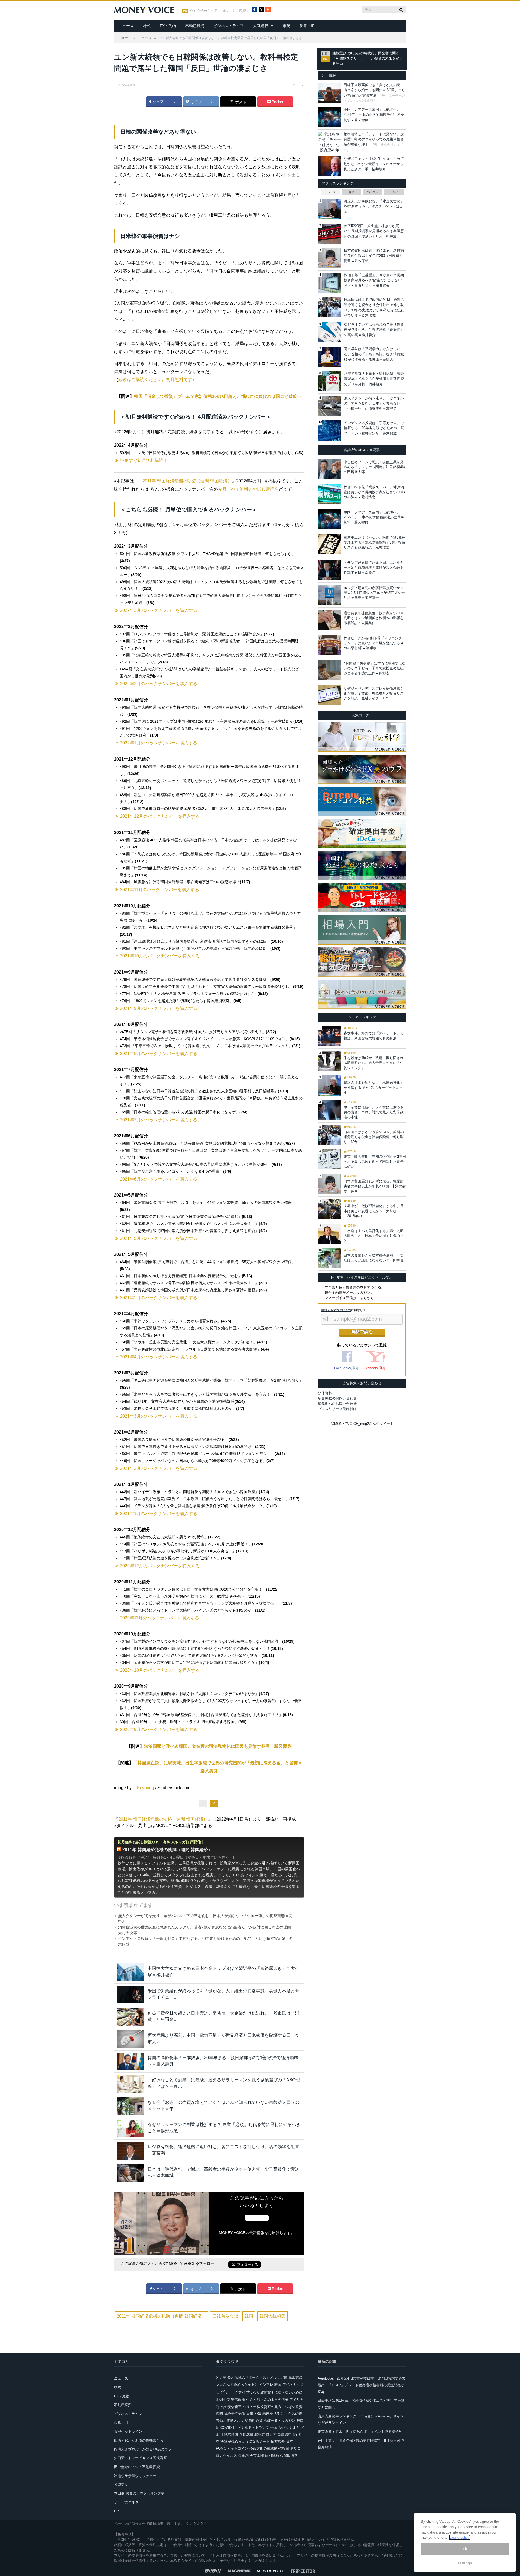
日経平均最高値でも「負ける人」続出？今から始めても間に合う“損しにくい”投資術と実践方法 (374, 90)
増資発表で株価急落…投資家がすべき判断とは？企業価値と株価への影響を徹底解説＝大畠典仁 (374, 618)
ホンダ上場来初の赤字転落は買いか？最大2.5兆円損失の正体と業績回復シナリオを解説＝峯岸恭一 (374, 593)
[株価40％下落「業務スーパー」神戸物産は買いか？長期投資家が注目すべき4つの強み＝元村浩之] (329, 494)
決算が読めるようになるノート (245, 2441)
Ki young (146, 1788)
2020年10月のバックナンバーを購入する (160, 1670)
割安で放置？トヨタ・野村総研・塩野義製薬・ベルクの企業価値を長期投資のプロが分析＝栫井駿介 (374, 379)
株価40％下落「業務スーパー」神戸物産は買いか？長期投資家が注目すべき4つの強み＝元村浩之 (375, 492)
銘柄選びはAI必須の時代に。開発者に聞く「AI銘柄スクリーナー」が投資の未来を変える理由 (368, 58)
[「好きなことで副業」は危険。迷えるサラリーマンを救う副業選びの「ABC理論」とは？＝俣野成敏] (130, 2084)
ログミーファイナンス (238, 2392)
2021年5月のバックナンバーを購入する (159, 1238)
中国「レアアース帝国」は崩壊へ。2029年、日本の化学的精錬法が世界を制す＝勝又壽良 (374, 115)
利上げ (221, 2407)
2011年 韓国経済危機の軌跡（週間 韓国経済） (187, 481)
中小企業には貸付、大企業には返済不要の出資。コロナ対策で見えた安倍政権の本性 (374, 1112)
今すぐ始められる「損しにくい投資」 (220, 11)
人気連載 (261, 26)
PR (116, 2511)
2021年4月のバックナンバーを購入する (159, 1357)
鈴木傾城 (231, 2434)
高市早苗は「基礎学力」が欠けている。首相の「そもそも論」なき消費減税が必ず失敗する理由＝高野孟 (374, 354)
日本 (290, 2441)
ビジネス (394, 192)
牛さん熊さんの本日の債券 (267, 2400)
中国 (274, 2428)
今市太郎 (257, 2455)
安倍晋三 (235, 2407)
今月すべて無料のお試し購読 (246, 489)
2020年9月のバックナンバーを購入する (159, 1729)
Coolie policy (460, 2537)
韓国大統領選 (272, 2316)
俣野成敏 (246, 2434)
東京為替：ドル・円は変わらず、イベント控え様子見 (360, 2432)
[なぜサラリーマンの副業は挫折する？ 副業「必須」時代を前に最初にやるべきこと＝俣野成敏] (130, 2128)
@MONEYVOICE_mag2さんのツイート (362, 1424)
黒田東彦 (295, 2378)
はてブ (196, 102)
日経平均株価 (235, 2414)
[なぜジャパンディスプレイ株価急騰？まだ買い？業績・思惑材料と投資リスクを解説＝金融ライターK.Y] (329, 695)
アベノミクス (293, 2385)
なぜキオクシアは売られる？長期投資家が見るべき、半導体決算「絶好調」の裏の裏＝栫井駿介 (374, 330)
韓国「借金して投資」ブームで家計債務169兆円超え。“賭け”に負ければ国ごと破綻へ (218, 396)
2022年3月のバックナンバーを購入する (159, 610)
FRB (258, 2414)
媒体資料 (325, 1393)
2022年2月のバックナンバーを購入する (159, 684)
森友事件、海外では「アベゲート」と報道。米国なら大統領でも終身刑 (374, 1036)
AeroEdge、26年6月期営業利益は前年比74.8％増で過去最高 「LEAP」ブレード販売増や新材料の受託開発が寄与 (362, 2385)
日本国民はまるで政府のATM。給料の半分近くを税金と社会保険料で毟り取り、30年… (374, 1137)
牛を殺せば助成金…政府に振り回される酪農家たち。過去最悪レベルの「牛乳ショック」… (374, 1063)
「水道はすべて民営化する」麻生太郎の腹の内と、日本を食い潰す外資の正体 (374, 1236)
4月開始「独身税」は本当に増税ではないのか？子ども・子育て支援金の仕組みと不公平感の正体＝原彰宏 (375, 668)
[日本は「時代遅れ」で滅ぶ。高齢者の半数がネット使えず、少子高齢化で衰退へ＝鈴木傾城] (130, 2173)
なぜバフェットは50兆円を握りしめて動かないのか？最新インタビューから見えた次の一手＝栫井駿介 (374, 164)
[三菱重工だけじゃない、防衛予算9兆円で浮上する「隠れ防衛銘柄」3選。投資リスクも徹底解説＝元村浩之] (329, 544)
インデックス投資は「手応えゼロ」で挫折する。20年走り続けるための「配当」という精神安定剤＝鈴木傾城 (374, 428)
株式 (147, 26)
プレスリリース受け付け (337, 1409)
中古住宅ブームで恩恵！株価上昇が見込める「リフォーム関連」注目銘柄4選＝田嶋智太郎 (375, 467)
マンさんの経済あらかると (237, 2385)
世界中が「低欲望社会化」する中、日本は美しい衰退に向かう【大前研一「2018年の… (374, 1211)
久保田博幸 (289, 2455)
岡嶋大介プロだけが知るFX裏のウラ (143, 2449)
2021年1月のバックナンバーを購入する (159, 1514)
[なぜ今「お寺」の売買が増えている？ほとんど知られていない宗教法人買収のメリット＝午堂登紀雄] (130, 2106)
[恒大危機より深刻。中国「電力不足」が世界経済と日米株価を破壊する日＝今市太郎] (130, 2039)
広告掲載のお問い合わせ (337, 1398)
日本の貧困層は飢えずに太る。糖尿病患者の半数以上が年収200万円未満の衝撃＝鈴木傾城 (374, 256)
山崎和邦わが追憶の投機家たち (139, 2440)
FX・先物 (168, 26)
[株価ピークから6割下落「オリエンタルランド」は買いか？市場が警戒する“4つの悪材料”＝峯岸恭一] (329, 645)
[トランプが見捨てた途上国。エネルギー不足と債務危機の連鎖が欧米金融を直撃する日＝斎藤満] (329, 570)
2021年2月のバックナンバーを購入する (159, 1468)
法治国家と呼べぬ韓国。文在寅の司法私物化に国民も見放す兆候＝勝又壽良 (218, 1746)
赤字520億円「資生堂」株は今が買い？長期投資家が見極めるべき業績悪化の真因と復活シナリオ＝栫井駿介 (374, 231)
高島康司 (285, 2434)
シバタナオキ (289, 2428)
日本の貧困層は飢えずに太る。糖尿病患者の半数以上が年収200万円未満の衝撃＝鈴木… (375, 1186)
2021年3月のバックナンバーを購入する (159, 1416)
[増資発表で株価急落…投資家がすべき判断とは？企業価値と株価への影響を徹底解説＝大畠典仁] (329, 620)
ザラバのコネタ (126, 2502)
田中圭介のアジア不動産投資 (137, 2467)
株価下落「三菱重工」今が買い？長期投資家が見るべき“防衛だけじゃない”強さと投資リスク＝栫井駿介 (374, 280)
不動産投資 (195, 26)
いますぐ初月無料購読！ (144, 460)
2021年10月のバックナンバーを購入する (160, 956)
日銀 (250, 2414)
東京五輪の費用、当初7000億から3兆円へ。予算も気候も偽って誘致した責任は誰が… (375, 1161)
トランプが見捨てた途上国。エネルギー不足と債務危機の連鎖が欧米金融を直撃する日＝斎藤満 (374, 568)
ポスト (240, 102)
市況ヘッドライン (128, 2431)
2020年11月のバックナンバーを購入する (160, 1618)
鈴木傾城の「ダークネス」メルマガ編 (257, 2378)
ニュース (126, 26)
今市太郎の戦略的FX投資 (269, 2448)
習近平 (221, 2378)
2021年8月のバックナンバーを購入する (159, 1054)
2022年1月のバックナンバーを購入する (159, 743)
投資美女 (121, 2485)
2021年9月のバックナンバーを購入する (159, 1008)
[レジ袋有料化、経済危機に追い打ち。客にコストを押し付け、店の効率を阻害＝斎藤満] (130, 2150)
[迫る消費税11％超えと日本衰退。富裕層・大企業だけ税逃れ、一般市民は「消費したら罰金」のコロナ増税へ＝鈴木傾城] (130, 2017)
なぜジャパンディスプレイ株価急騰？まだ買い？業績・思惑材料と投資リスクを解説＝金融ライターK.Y (374, 693)
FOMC (221, 2448)
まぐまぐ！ (198, 2524)
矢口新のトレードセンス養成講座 (140, 2458)
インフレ (266, 2385)
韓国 (249, 2316)
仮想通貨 (256, 2421)
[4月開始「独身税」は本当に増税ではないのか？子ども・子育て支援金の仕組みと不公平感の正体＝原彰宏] (329, 670)
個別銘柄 (272, 2455)
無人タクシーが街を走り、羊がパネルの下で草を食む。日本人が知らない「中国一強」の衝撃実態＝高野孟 (374, 403)
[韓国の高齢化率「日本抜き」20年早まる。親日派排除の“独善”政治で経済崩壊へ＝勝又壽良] (130, 2061)
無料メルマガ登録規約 (336, 1310)
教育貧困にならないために (281, 2392)
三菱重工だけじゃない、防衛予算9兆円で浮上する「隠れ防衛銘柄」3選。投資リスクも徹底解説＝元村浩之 (375, 542)
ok (465, 2549)
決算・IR (307, 26)
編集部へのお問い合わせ (337, 1404)
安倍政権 (238, 2400)
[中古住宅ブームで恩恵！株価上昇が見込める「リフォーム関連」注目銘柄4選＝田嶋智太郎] (329, 469)
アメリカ (297, 2400)
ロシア (271, 2434)
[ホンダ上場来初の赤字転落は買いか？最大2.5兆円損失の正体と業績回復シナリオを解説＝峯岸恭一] (329, 595)
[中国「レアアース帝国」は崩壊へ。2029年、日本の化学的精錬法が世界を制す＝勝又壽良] (329, 519)
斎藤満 (243, 2455)
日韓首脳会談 (225, 2316)
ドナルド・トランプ (253, 2428)
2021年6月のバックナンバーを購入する (159, 1179)
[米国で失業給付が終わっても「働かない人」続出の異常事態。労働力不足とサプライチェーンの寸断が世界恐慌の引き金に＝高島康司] (130, 1995)
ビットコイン (238, 2448)
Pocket (277, 102)
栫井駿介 (278, 2441)
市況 (287, 26)
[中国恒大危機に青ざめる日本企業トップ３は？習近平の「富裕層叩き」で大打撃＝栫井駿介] (130, 1972)
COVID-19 (228, 2428)
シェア (158, 102)
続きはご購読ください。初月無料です (155, 379)
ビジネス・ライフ (229, 26)
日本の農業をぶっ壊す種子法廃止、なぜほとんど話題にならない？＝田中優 (374, 1258)
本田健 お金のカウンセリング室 (139, 2493)
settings (465, 2563)
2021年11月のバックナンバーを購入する (160, 890)
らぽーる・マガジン (280, 2421)
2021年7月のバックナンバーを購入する (159, 1120)
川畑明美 (223, 2400)
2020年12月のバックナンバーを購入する (160, 1566)
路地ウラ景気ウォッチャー (135, 2476)
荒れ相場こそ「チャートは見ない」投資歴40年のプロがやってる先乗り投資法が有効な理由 (374, 139)
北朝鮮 (260, 2434)
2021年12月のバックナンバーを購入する (160, 816)
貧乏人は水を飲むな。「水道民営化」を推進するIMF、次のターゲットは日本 (374, 206)
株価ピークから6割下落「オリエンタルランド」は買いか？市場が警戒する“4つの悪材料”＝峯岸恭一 (375, 643)
